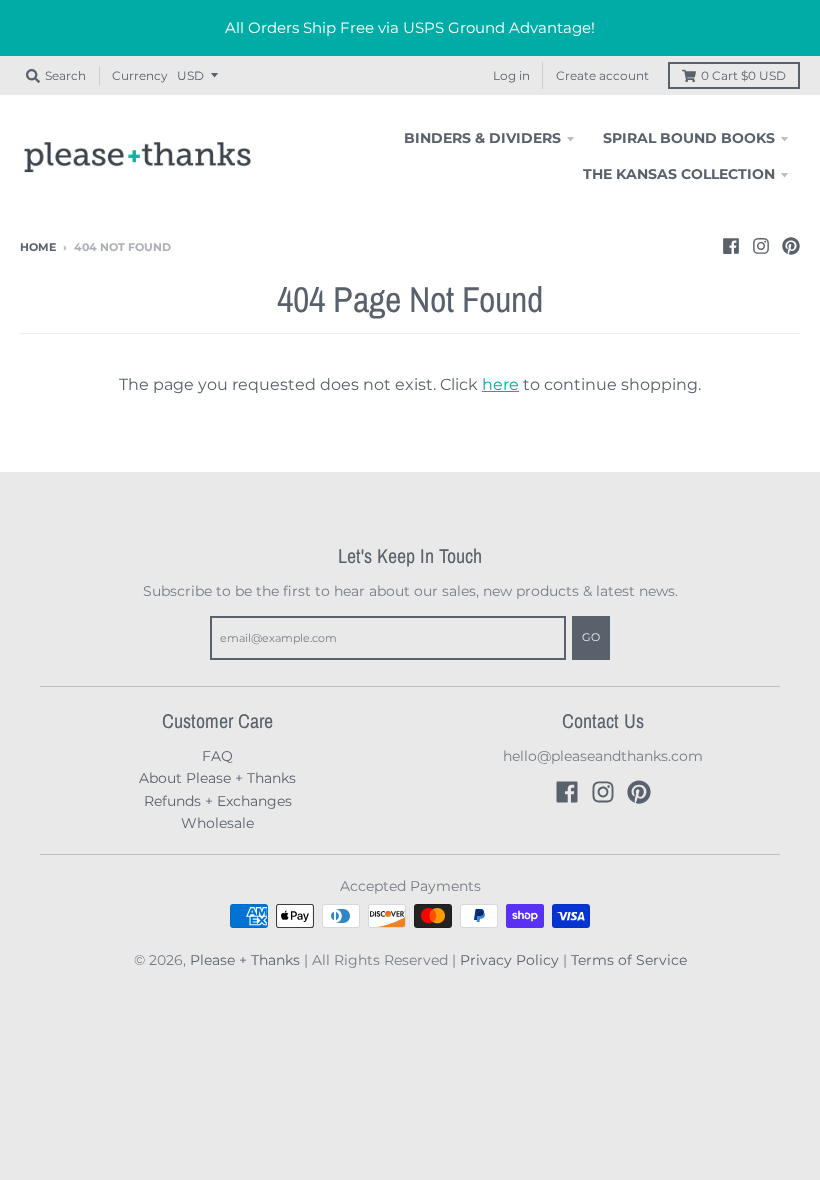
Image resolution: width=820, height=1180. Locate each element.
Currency (140, 75)
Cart (743, 75)
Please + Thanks (245, 960)
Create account (602, 75)
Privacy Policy (509, 960)
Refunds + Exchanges (218, 801)
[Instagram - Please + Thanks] (761, 246)
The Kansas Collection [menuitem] (679, 174)
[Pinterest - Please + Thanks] (791, 246)
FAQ (217, 756)
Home (38, 247)
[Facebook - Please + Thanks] (731, 246)
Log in (511, 75)
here (500, 384)
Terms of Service (629, 960)
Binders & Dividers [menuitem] (482, 138)
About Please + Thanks (217, 778)
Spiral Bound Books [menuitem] (689, 138)
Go (591, 637)
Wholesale (217, 823)
